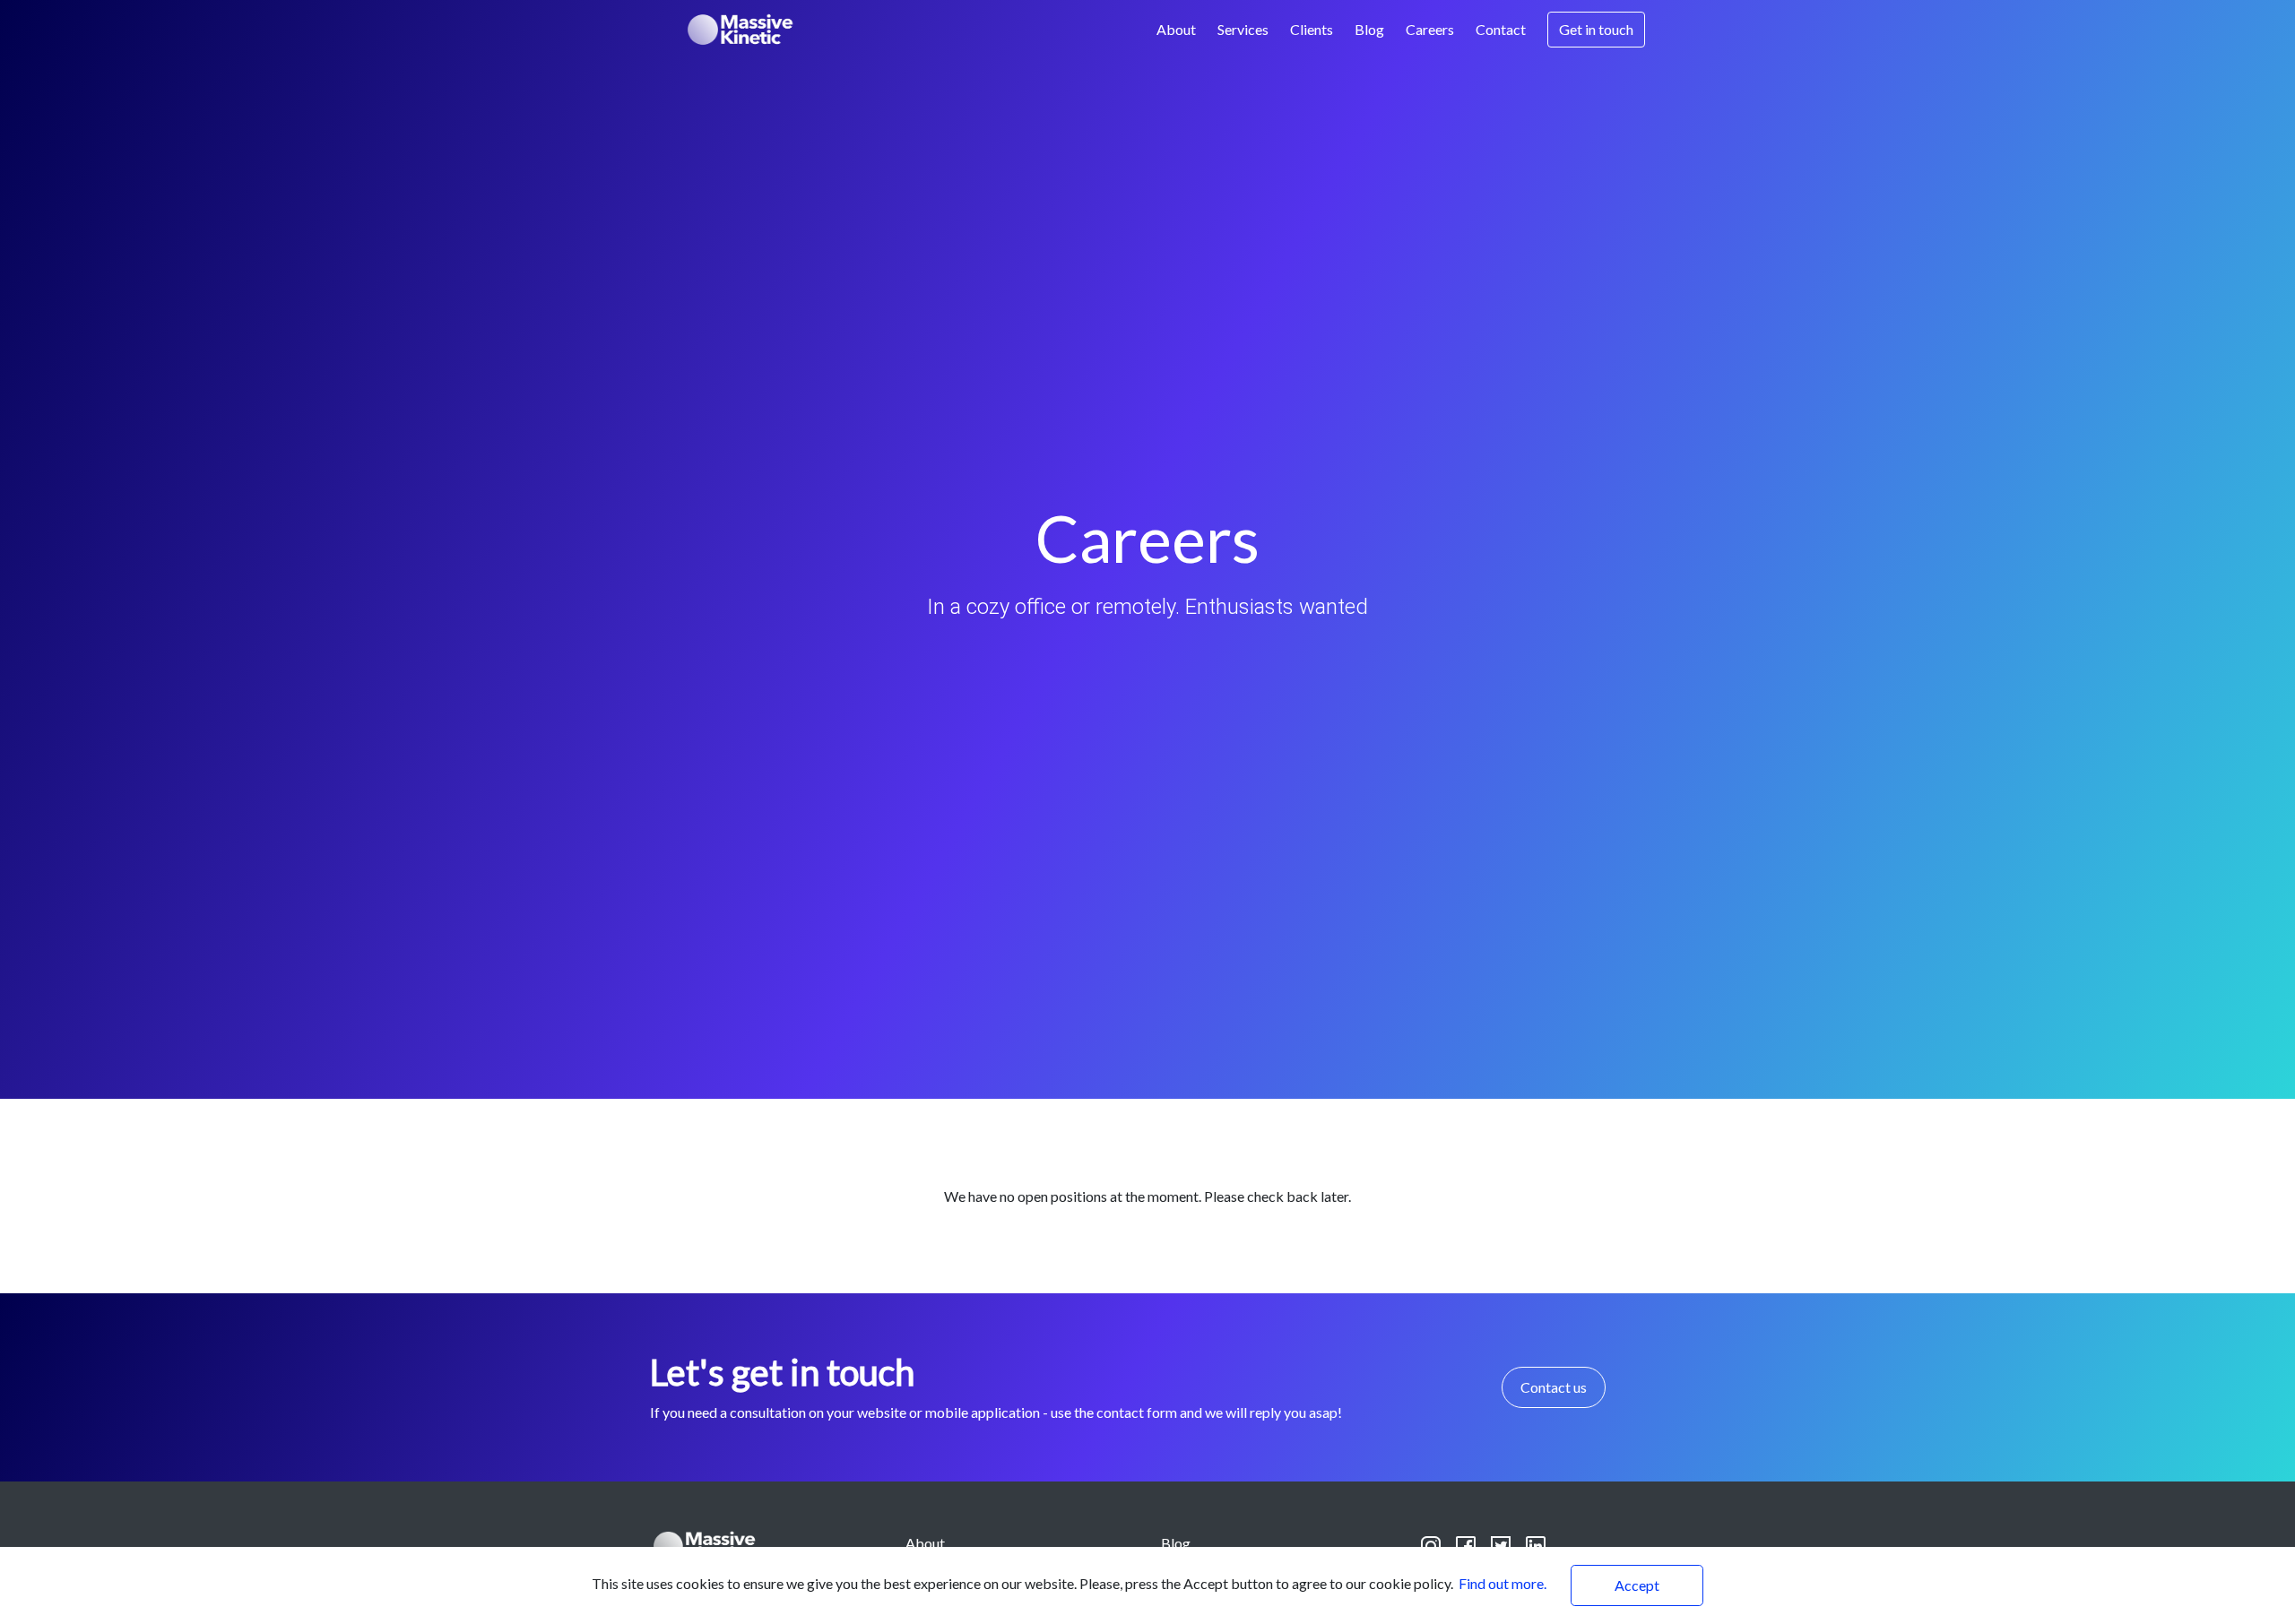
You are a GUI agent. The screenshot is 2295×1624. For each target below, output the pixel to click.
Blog (1369, 29)
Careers (1430, 29)
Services (1243, 29)
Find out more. (1503, 1583)
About (1176, 29)
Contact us (1554, 1387)
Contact (1501, 29)
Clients (1312, 29)
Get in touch (1596, 29)
